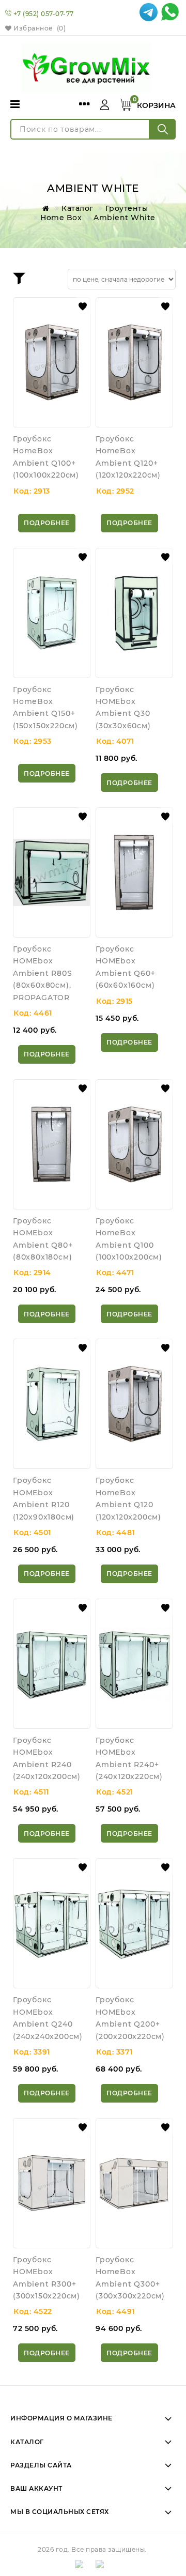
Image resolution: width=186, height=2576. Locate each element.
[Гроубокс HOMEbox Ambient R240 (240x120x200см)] (52, 1664)
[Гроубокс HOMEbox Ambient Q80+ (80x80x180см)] (52, 1144)
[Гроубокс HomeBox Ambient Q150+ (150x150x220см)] (52, 613)
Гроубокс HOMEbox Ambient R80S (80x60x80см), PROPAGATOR (43, 973)
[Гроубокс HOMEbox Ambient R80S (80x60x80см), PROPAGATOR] (52, 872)
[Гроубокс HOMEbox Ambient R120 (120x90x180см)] (52, 1404)
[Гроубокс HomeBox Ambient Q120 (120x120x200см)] (134, 1404)
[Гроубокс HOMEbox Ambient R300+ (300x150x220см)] (52, 2183)
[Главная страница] (44, 208)
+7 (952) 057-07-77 (44, 14)
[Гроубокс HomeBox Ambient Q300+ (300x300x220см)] (134, 2183)
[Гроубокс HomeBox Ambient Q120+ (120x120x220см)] (134, 362)
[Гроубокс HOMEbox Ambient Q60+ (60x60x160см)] (134, 872)
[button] (83, 306)
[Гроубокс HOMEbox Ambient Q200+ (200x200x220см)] (134, 1923)
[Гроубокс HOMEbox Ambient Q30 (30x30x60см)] (134, 613)
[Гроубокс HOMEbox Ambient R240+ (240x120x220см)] (134, 1664)
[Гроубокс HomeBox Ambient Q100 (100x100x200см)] (134, 1144)
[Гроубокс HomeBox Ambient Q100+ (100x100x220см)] (52, 362)
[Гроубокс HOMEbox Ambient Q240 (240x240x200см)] (52, 1923)
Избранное (39, 28)
